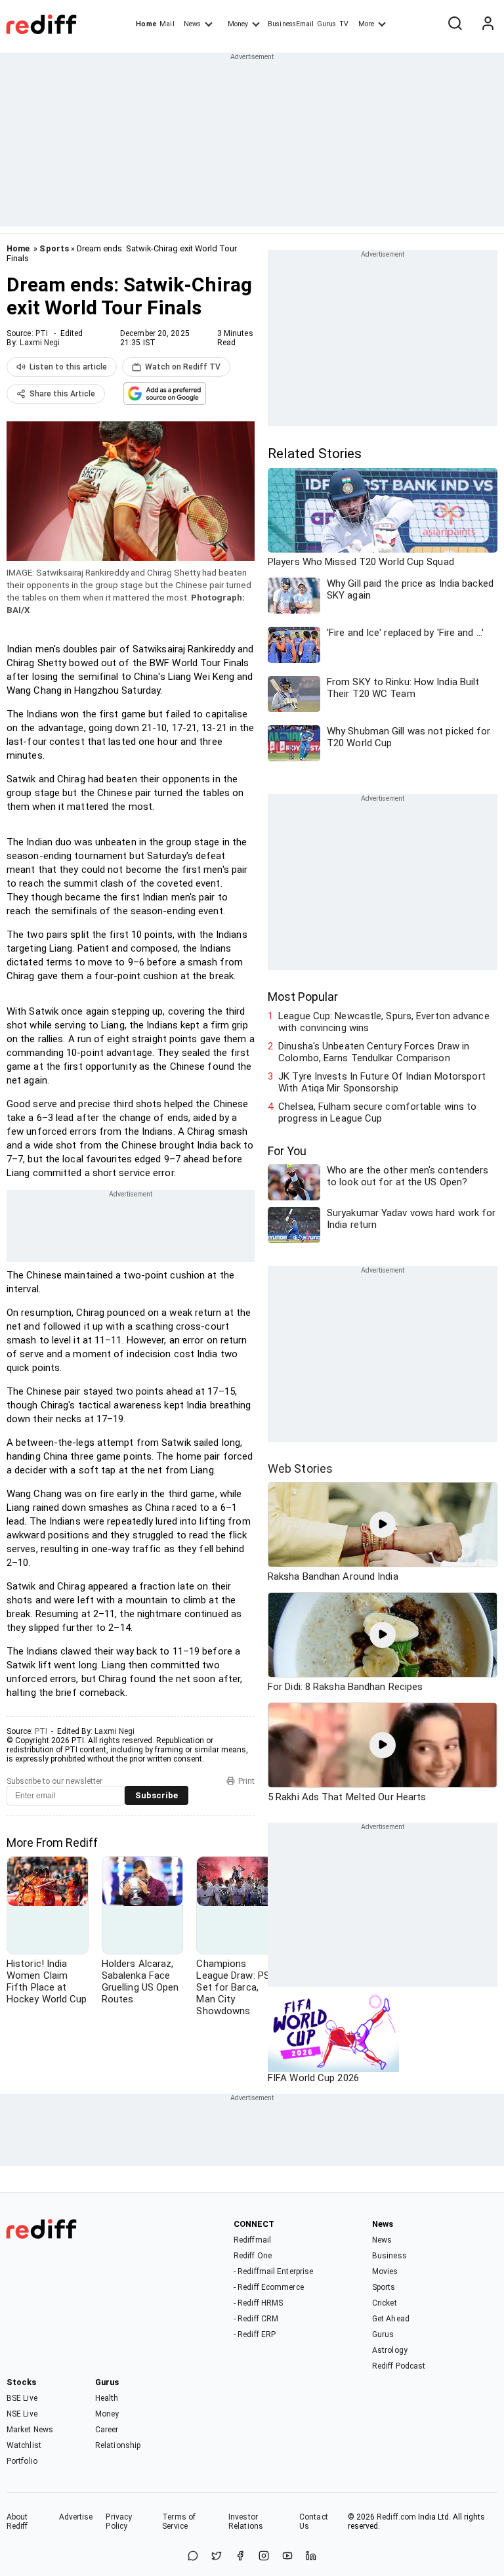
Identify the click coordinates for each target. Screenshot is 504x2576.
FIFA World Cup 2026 (313, 2078)
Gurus (327, 24)
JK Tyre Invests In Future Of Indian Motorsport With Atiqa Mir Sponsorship (382, 1082)
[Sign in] (488, 24)
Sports (54, 248)
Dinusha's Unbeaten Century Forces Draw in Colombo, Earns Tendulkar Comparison (374, 1052)
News (192, 24)
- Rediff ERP (255, 2334)
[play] (383, 1525)
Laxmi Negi (40, 343)
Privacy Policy (119, 2522)
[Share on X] (217, 2557)
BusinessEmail (291, 24)
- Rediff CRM (256, 2319)
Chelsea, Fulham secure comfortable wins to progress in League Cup (377, 1112)
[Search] (455, 24)
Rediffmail (252, 2240)
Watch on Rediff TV (183, 367)
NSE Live (22, 2414)
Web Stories (300, 1468)
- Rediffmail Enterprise (273, 2271)
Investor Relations (246, 2522)
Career (107, 2430)
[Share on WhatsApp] (193, 2557)
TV (344, 24)
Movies (385, 2271)
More (366, 24)
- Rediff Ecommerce (269, 2287)
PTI (42, 333)
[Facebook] (240, 2557)
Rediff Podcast (399, 2366)
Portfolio (22, 2461)
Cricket (385, 2303)
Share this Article (62, 394)
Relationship (118, 2445)
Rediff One (253, 2256)
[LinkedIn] (311, 2557)
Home (146, 24)
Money (238, 24)
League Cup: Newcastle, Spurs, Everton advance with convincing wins (384, 1022)
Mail (167, 24)
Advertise (76, 2517)
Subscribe (157, 1795)
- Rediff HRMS (258, 2303)
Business (389, 2256)
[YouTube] (287, 2557)
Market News (30, 2430)
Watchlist (24, 2445)
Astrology (390, 2350)
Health (107, 2398)
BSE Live (22, 2398)
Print (246, 1781)
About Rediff (17, 2522)
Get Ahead (391, 2319)
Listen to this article (68, 367)
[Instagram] (264, 2557)
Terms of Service (179, 2522)
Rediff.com (396, 2517)
